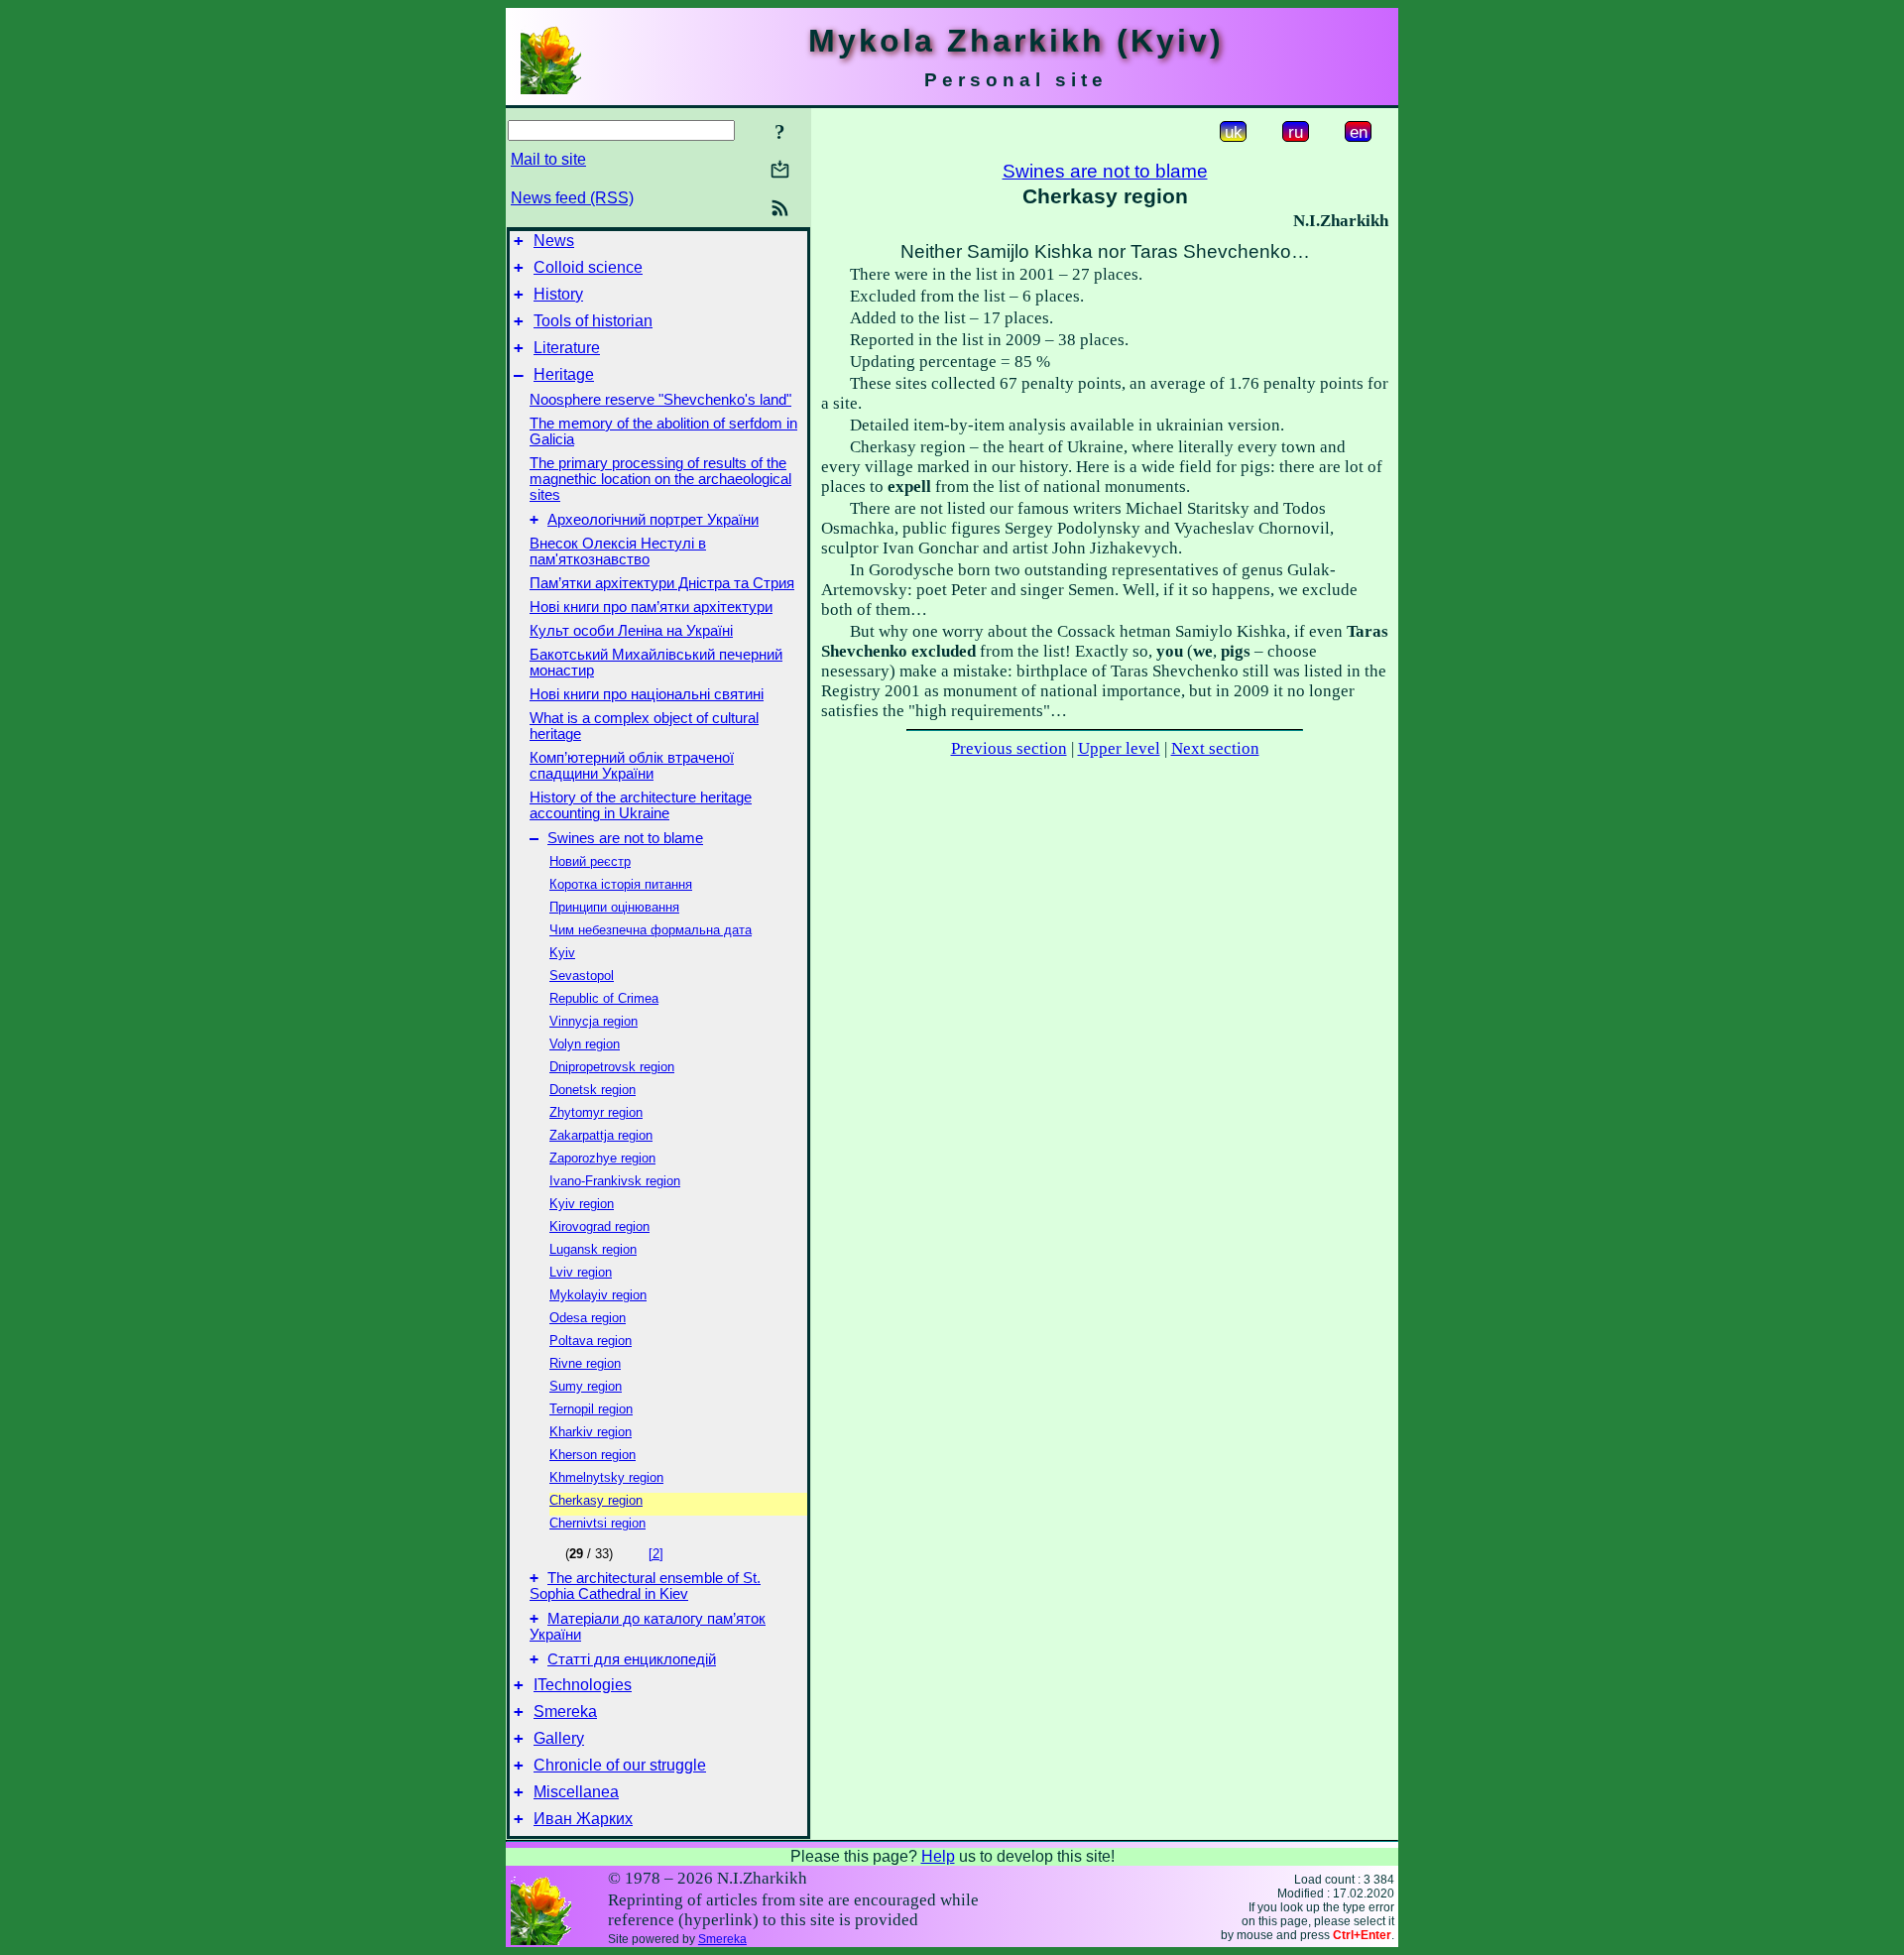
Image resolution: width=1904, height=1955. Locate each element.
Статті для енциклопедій (632, 1659)
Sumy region (586, 1386)
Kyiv (562, 953)
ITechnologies (583, 1685)
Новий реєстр (590, 861)
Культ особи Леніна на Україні (631, 631)
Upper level (1119, 748)
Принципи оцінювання (614, 907)
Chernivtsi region (597, 1523)
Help (938, 1856)
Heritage (564, 374)
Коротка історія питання (621, 884)
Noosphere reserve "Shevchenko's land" (660, 400)
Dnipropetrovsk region (612, 1067)
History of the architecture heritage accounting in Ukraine (641, 805)
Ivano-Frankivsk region (615, 1181)
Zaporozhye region (602, 1158)
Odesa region (588, 1318)
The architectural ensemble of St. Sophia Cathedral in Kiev (645, 1586)
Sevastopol (582, 976)
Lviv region (581, 1272)
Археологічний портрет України (653, 520)
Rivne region (585, 1363)
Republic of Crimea (604, 998)
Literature (567, 348)
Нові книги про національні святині (647, 694)
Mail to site (548, 159)
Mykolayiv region (598, 1295)
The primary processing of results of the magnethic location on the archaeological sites (660, 479)
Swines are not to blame (625, 838)
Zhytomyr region (596, 1112)
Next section (1215, 748)
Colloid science (588, 267)
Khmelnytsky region (606, 1477)
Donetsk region (593, 1090)
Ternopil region (591, 1409)
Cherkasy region (596, 1500)
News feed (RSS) (572, 198)
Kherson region (593, 1455)
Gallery (559, 1738)
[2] (656, 1554)
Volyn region (585, 1044)
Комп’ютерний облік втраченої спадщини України (632, 766)
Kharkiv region (591, 1432)
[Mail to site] (780, 169)
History (558, 294)
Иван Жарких (583, 1819)
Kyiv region (582, 1204)
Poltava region (591, 1341)
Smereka (565, 1711)
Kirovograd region (599, 1226)
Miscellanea (576, 1792)
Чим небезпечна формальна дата (651, 930)
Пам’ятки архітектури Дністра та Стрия (662, 583)
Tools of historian (593, 321)
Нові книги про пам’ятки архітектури (651, 607)
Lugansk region (593, 1249)
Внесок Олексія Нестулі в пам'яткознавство (618, 551)
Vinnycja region (594, 1021)
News (554, 241)
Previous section (1009, 748)
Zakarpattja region (601, 1135)
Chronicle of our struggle (620, 1765)
